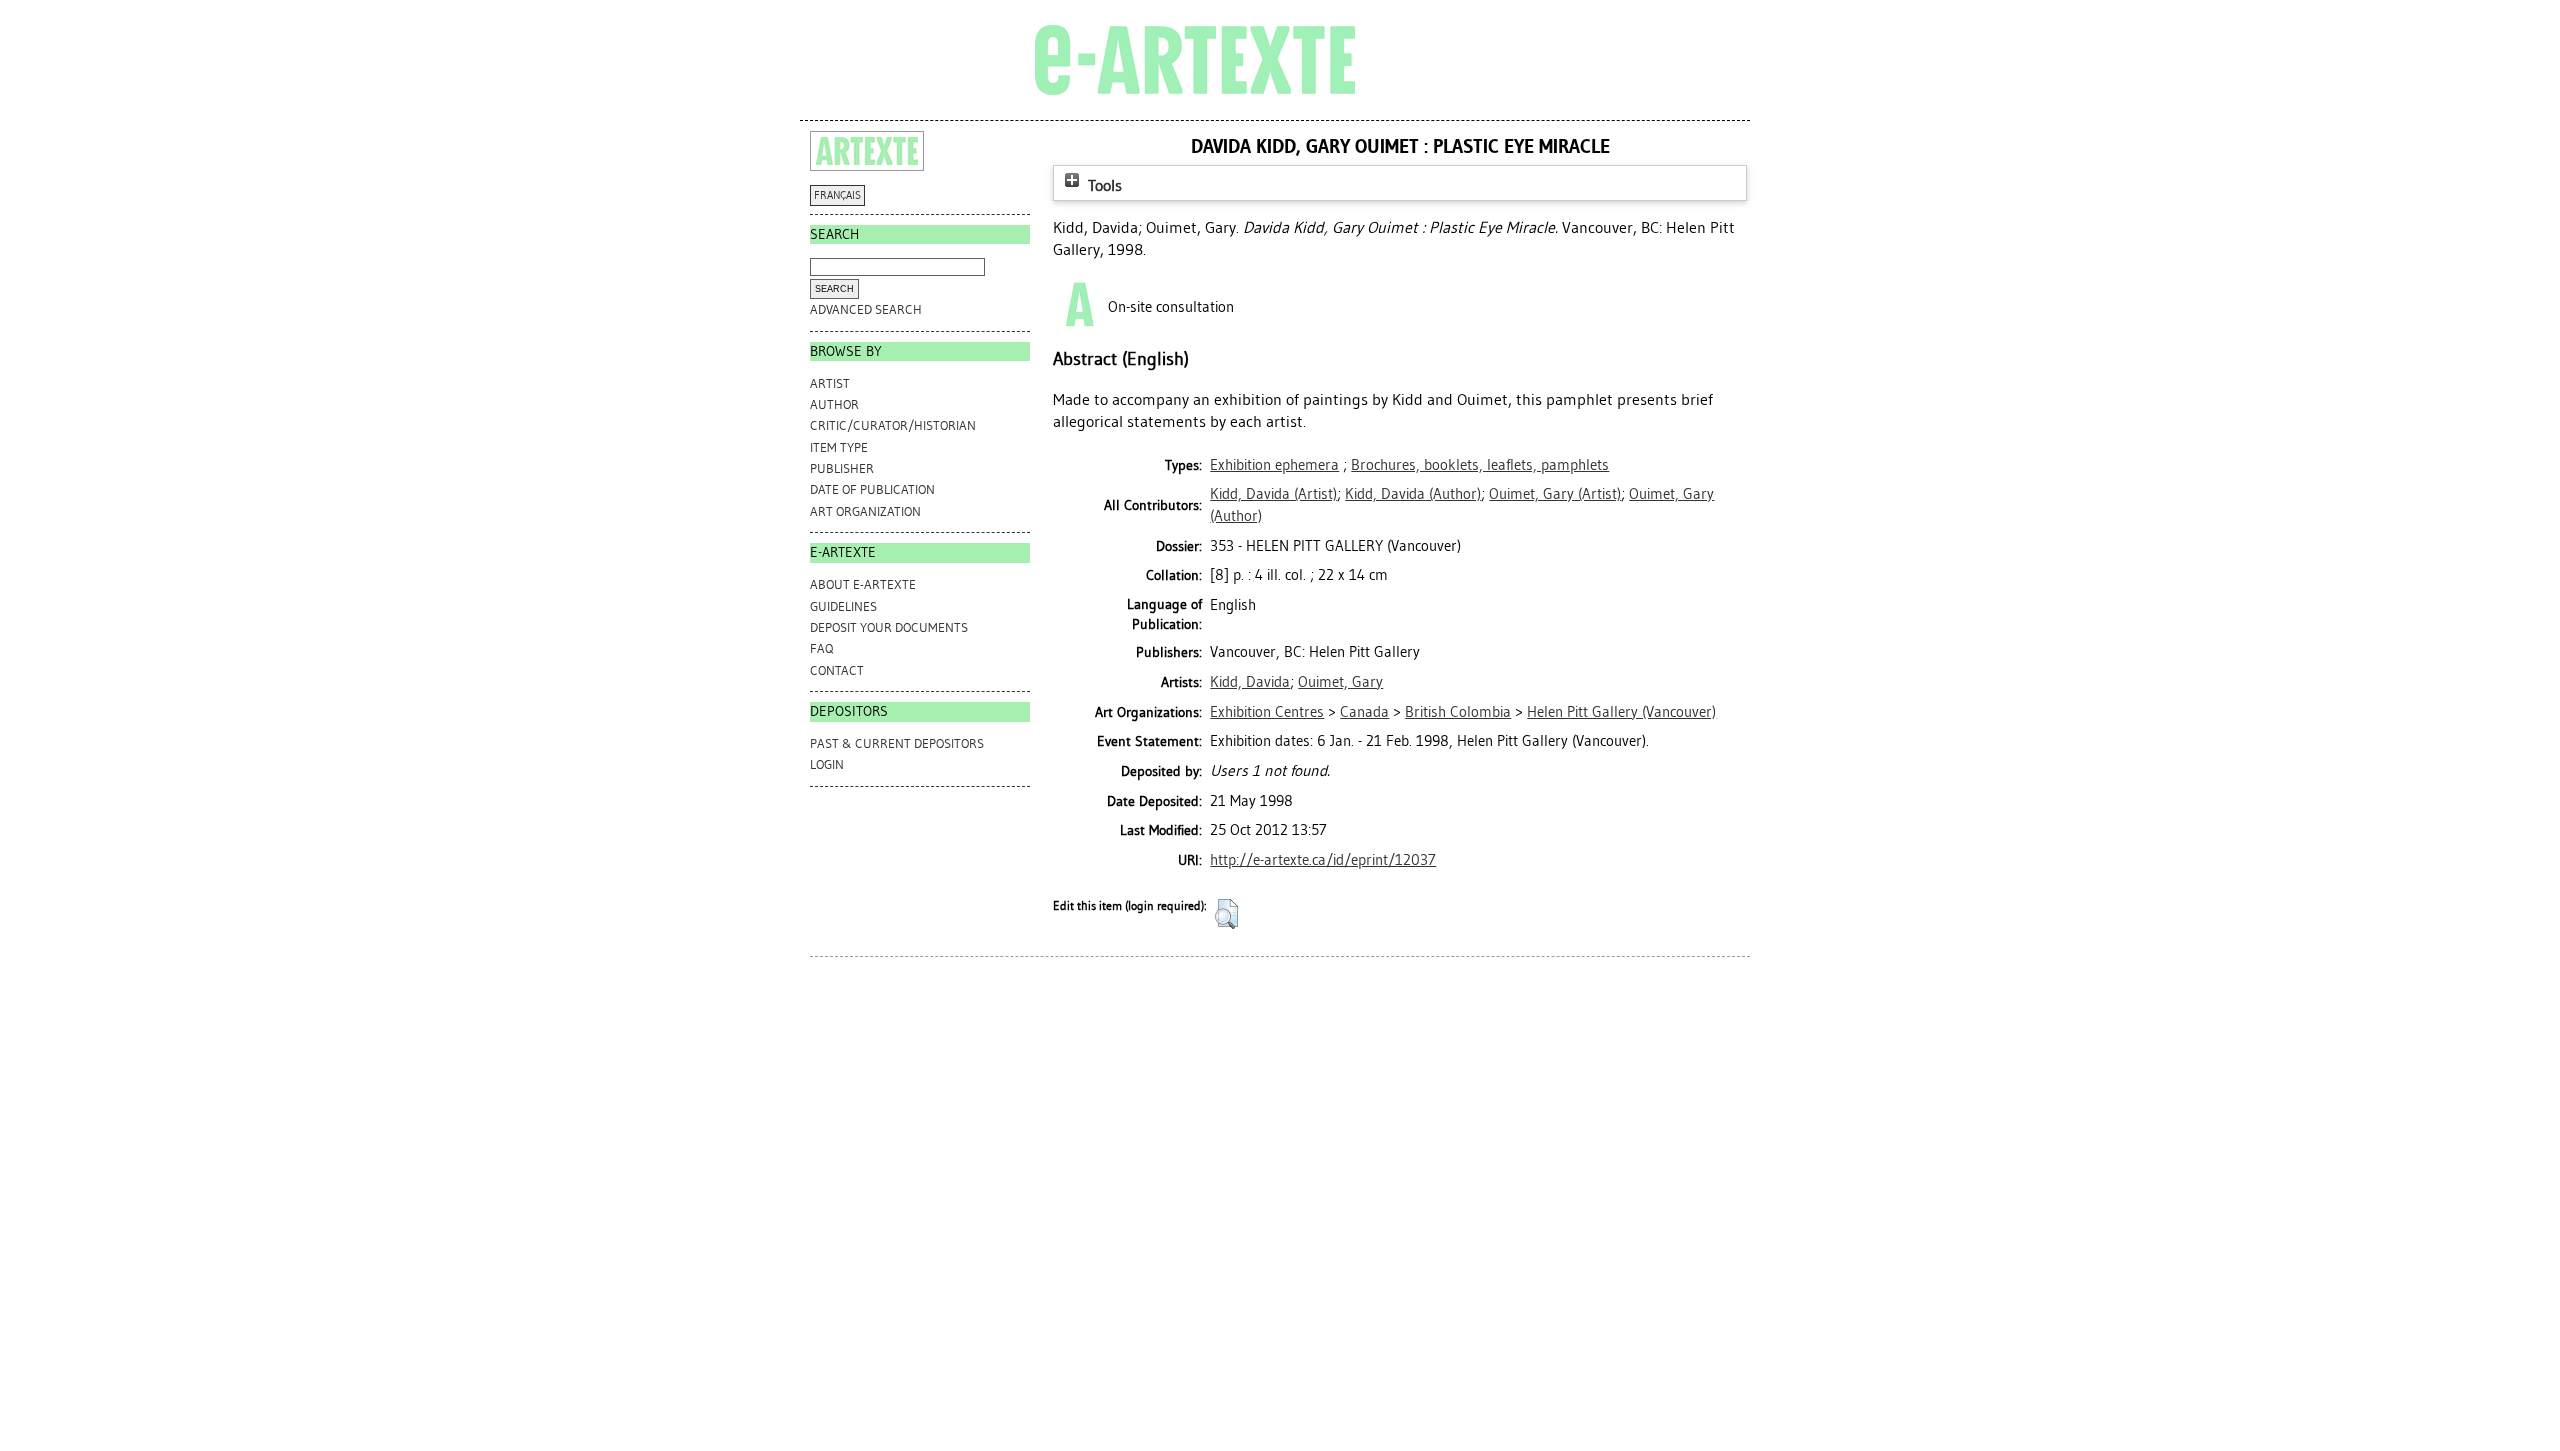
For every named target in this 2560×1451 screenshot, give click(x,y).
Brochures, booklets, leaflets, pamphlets (1480, 465)
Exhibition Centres (1267, 712)
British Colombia (1458, 712)
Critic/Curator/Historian (893, 425)
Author (834, 404)
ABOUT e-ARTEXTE (863, 584)
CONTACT (837, 670)
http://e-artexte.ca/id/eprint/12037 (1323, 860)
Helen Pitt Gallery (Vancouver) (1621, 712)
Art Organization (865, 511)
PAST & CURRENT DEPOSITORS (897, 743)
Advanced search (866, 309)
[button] (1226, 914)
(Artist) (1273, 494)
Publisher (842, 468)
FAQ (821, 648)
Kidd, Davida (1250, 682)
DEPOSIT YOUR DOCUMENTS (889, 627)
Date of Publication (872, 489)
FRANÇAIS (837, 195)
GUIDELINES (843, 606)
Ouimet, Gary (1340, 682)
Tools (1103, 185)
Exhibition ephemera (1274, 465)
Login (827, 764)
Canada (1364, 712)
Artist (830, 383)
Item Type (839, 447)
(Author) (1413, 494)
